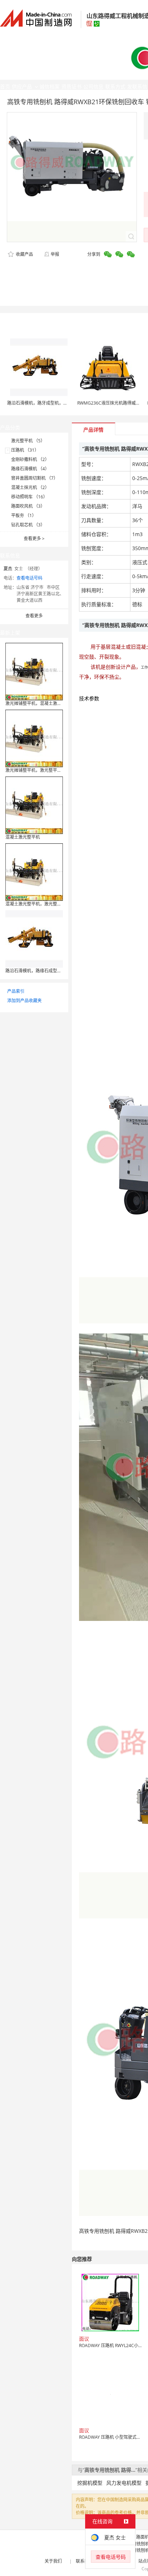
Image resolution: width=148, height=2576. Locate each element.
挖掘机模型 (90, 2483)
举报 (55, 254)
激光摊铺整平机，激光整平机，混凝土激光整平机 (53, 770)
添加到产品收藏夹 (24, 1001)
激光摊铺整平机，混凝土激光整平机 (40, 703)
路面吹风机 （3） (28, 506)
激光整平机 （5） (28, 441)
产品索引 (16, 991)
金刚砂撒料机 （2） (30, 459)
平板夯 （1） (24, 515)
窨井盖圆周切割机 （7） (34, 478)
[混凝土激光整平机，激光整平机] (34, 872)
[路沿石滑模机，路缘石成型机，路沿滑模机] (34, 938)
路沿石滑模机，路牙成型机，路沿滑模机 (46, 403)
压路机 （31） (25, 450)
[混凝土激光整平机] (34, 805)
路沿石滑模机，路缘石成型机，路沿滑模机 (46, 971)
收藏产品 (24, 254)
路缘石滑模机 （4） (30, 469)
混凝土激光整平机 (23, 837)
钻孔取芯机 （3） (28, 525)
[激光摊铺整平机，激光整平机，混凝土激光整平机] (34, 738)
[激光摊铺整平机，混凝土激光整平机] (34, 671)
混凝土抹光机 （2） (30, 487)
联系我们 (84, 2561)
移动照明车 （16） (29, 497)
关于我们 (53, 2561)
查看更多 (34, 538)
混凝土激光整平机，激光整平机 (36, 904)
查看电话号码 (29, 578)
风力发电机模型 (124, 2483)
